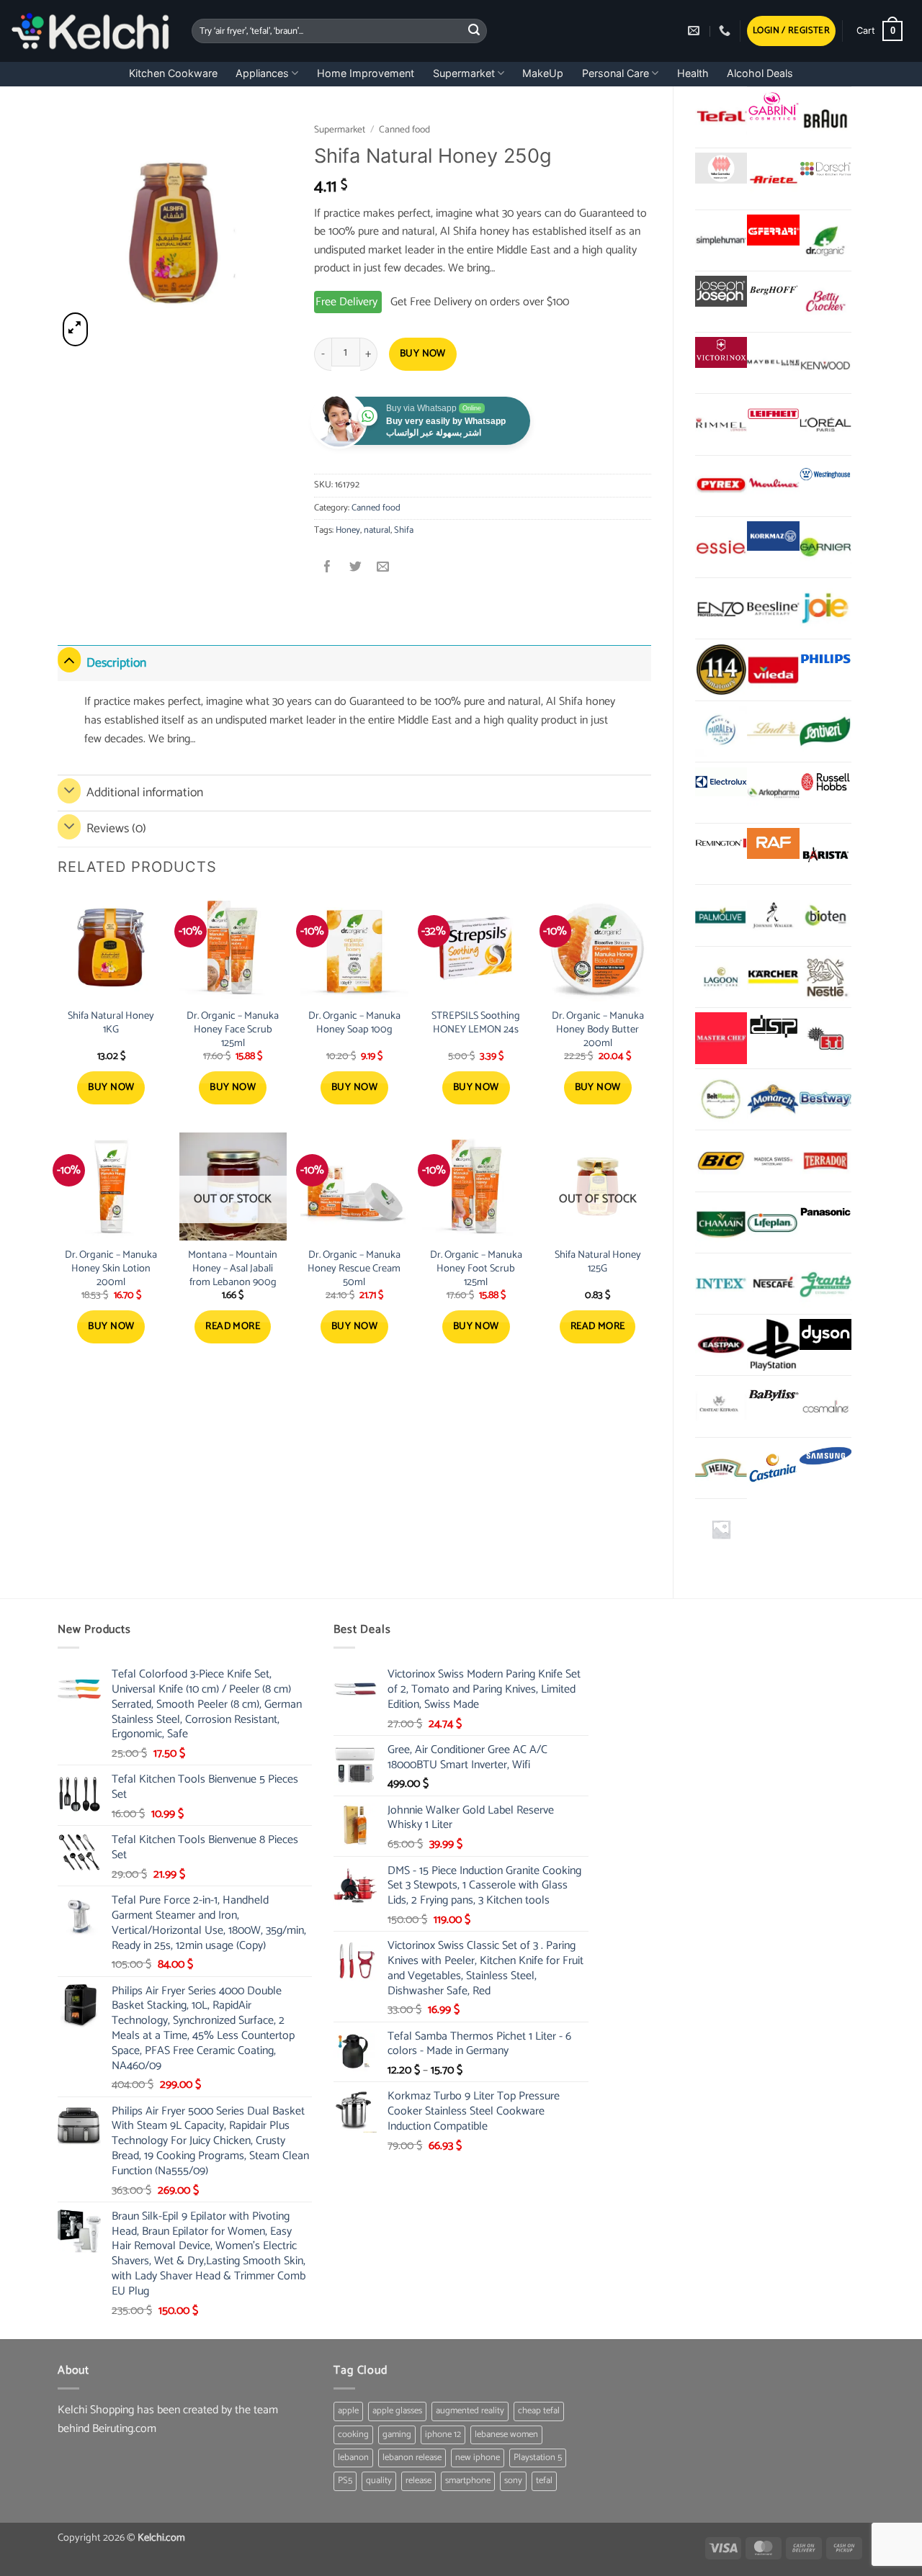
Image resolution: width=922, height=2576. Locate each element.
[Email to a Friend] (383, 568)
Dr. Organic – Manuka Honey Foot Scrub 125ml (476, 1269)
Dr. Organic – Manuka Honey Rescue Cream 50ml (354, 1269)
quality (379, 2481)
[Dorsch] (825, 168)
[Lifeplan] (773, 1222)
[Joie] (825, 608)
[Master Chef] (721, 1038)
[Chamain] (721, 1222)
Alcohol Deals (760, 73)
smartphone (468, 2481)
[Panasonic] (825, 1212)
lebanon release (412, 2458)
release (419, 2481)
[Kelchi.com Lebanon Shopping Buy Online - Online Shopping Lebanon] (90, 31)
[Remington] (721, 843)
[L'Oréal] (825, 424)
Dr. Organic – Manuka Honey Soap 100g (354, 1023)
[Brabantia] (721, 1529)
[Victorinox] (721, 352)
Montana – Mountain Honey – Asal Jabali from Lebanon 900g (233, 1269)
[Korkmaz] (773, 536)
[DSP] (773, 1028)
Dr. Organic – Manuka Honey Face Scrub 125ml (233, 1030)
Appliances (262, 73)
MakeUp (543, 73)
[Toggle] (69, 660)
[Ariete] (773, 179)
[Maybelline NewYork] (773, 363)
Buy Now (423, 354)
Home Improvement (366, 73)
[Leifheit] (773, 414)
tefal (544, 2481)
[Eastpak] (721, 1345)
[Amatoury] (721, 670)
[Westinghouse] (825, 476)
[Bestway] (825, 1099)
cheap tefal (539, 2411)
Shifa (404, 530)
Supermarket (464, 73)
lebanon (353, 2458)
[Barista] (825, 854)
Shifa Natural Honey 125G (598, 1262)
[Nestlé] (825, 977)
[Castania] (773, 1468)
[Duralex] (721, 731)
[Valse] (721, 168)
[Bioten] (825, 915)
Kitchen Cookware (173, 73)
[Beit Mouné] (721, 1099)
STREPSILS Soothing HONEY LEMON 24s (476, 1023)
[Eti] (825, 1038)
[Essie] (721, 547)
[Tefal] (721, 117)
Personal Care (616, 73)
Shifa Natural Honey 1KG (111, 1023)
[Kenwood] (825, 363)
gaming (397, 2435)
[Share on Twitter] (355, 568)
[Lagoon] (721, 977)
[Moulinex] (773, 486)
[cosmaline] (825, 1406)
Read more (233, 1327)
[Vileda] (773, 670)
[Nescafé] (773, 1284)
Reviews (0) (116, 829)
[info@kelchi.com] (695, 31)
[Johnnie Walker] (773, 915)
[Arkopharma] (773, 793)
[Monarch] (773, 1099)
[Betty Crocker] (825, 302)
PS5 (345, 2481)
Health (693, 73)
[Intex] (721, 1284)
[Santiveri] (825, 731)
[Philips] (825, 659)
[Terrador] (825, 1161)
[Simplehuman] (721, 240)
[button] (791, 31)
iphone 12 (443, 2435)
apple (348, 2411)
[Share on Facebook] (328, 568)
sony (513, 2481)
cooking (353, 2435)
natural (377, 530)
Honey (348, 530)
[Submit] (474, 31)
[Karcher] (773, 977)
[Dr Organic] (825, 240)
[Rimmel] (721, 424)
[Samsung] (825, 1458)
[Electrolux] (721, 782)
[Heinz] (721, 1468)
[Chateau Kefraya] (721, 1406)
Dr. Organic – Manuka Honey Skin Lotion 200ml (111, 1269)
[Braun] (825, 117)
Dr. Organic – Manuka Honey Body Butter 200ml (598, 1030)
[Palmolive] (721, 915)
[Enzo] (721, 608)
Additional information (145, 793)
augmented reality (470, 2411)
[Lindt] (773, 731)
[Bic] (721, 1161)
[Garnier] (825, 547)
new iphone (478, 2458)
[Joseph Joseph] (721, 291)
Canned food (404, 130)
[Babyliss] (773, 1396)
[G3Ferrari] (773, 230)
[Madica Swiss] (773, 1161)
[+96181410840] (726, 31)
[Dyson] (825, 1334)
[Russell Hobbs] (825, 782)
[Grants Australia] (825, 1284)
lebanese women (506, 2435)
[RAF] (773, 843)
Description (116, 663)
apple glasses (397, 2411)
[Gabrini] (773, 107)
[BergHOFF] (773, 291)
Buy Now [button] (111, 1087)
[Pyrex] (721, 486)
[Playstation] (773, 1345)
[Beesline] (773, 608)
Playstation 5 (538, 2458)
